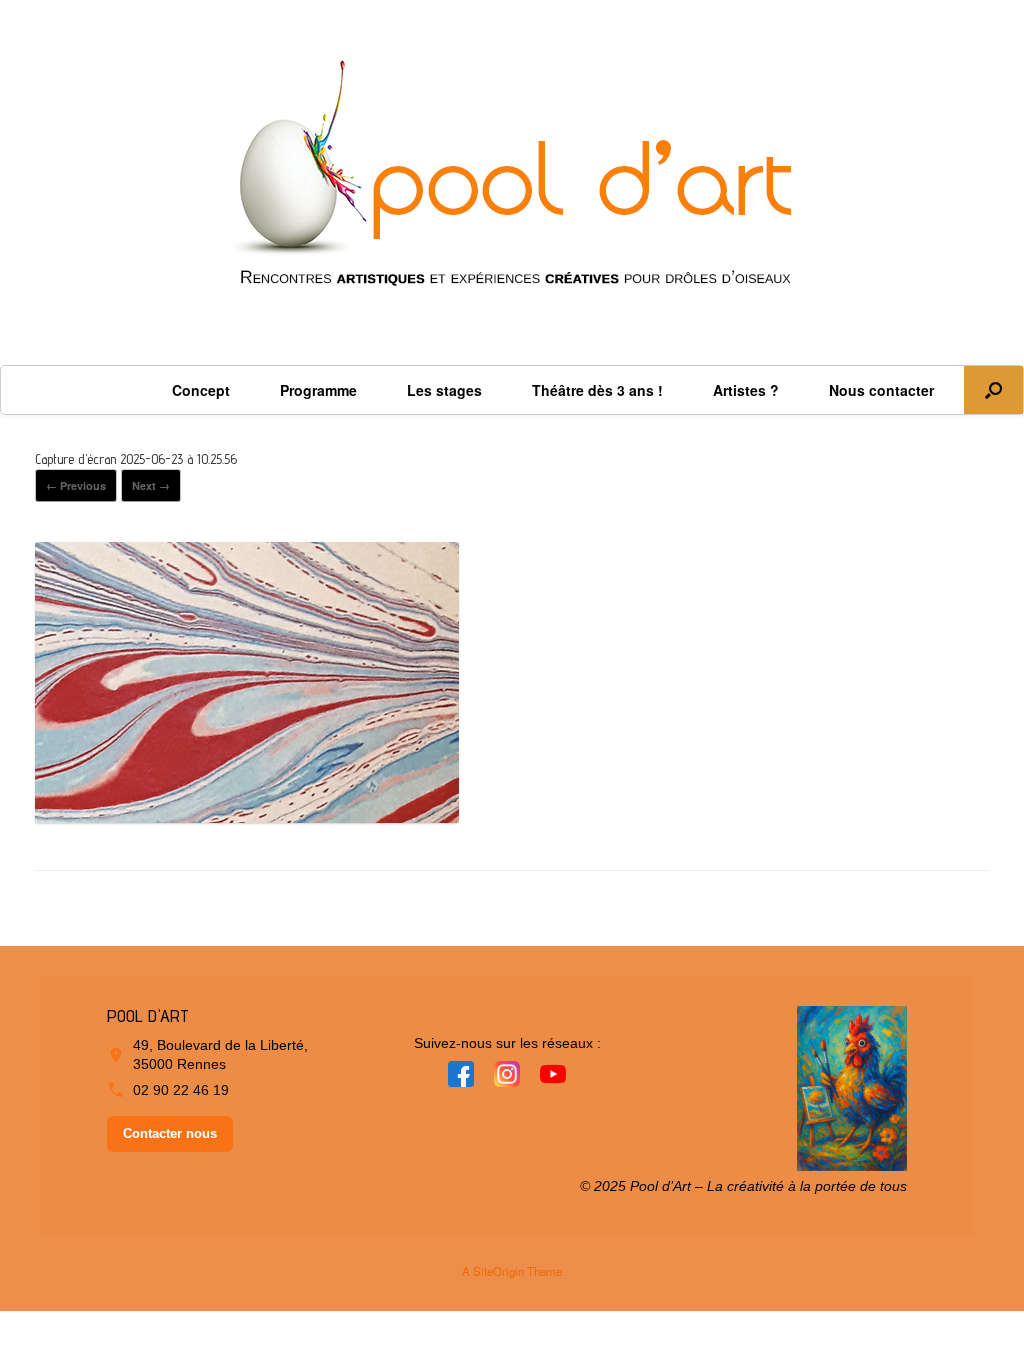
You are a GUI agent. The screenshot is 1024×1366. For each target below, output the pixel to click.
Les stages (444, 390)
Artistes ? (746, 390)
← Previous (76, 485)
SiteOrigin (498, 1271)
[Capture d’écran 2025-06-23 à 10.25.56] (247, 815)
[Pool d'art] (512, 182)
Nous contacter (881, 390)
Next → (151, 485)
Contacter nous (170, 1133)
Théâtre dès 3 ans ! (597, 390)
